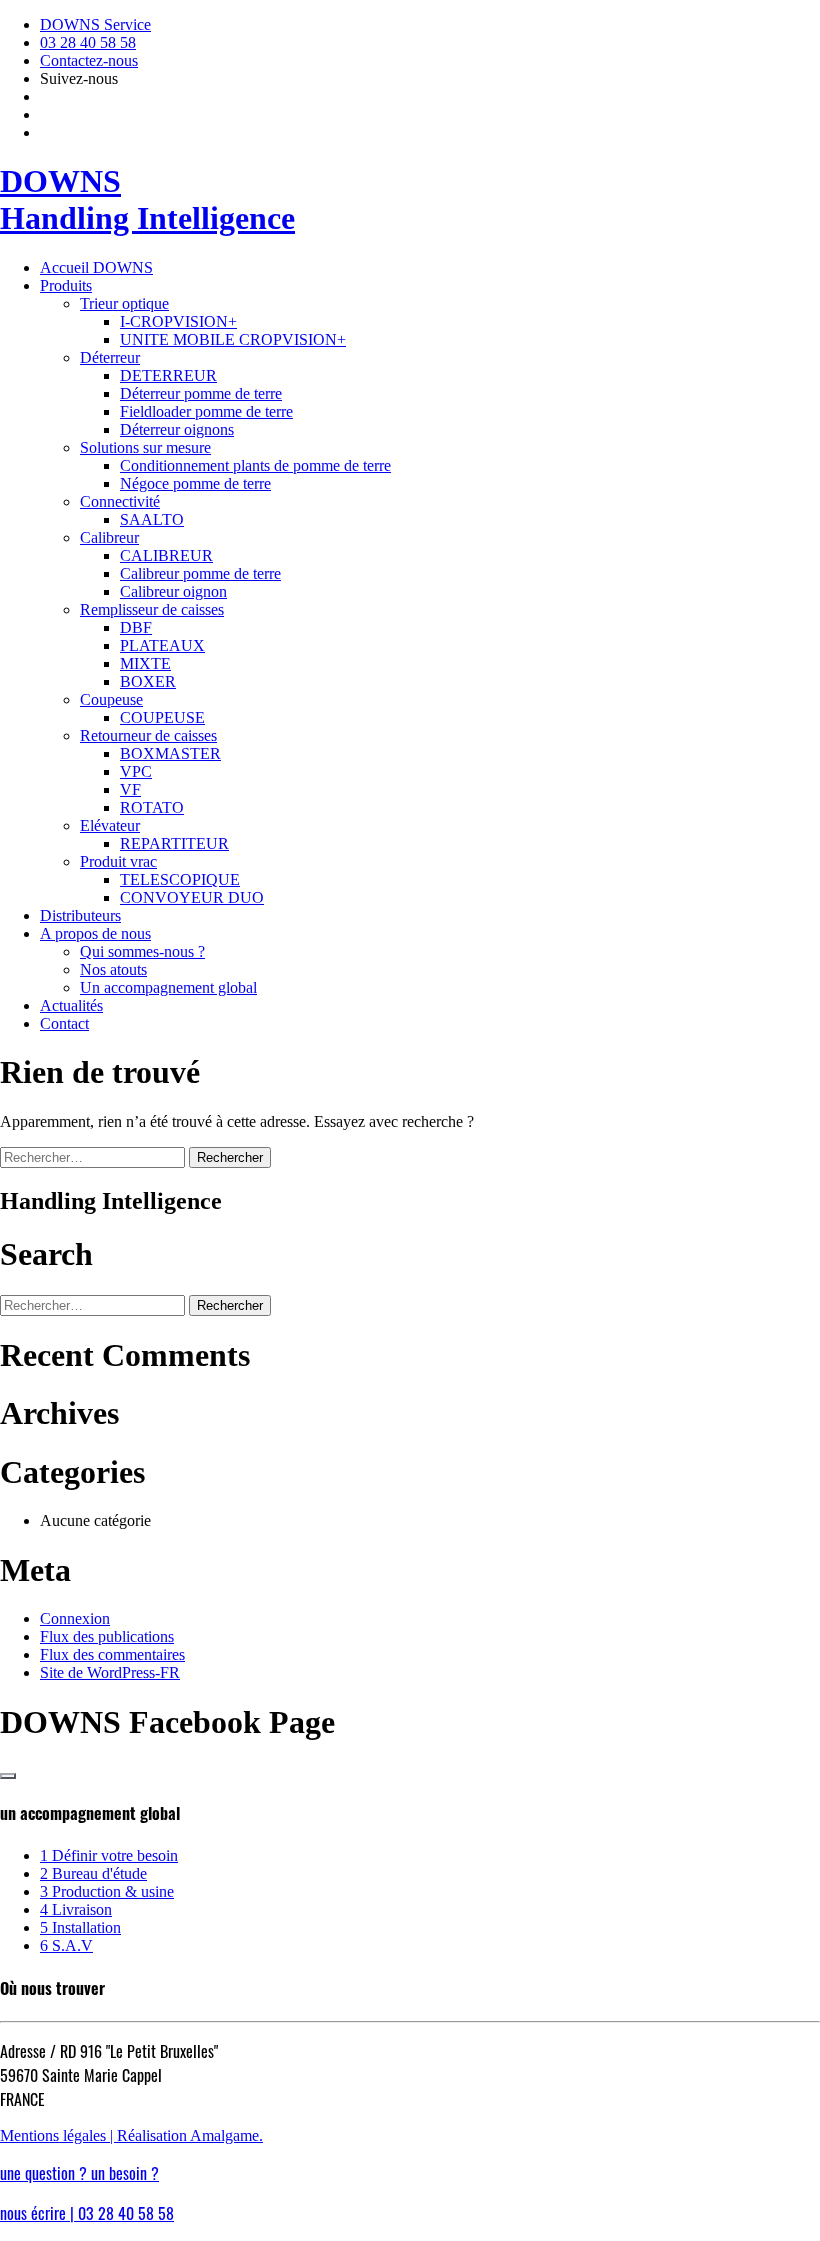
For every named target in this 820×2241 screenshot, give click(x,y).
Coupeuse (111, 699)
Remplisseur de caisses (152, 609)
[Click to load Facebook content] (8, 1776)
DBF (136, 627)
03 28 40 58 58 (88, 42)
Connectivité (120, 501)
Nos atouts (113, 969)
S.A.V (66, 1945)
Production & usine (107, 1891)
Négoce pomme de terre (195, 483)
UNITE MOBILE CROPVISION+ (233, 339)
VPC (136, 771)
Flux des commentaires (112, 1654)
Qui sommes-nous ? (142, 951)
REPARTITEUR (174, 843)
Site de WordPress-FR (110, 1672)
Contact (64, 1023)
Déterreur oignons (177, 429)
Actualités (71, 1005)
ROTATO (152, 807)
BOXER (148, 681)
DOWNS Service (95, 24)
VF (130, 789)
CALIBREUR (166, 555)
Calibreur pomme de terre (200, 573)
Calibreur (109, 537)
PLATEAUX (162, 645)
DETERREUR (168, 375)
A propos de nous (95, 933)
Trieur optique (124, 303)
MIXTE (145, 663)
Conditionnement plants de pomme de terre (255, 465)
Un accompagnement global (168, 987)
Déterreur (110, 357)
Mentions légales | (58, 2135)
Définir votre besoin (109, 1855)
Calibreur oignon (173, 591)
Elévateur (110, 825)
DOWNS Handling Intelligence (147, 199)
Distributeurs (80, 915)
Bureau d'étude (93, 1873)
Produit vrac (118, 861)
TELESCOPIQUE (180, 879)
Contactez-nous (89, 60)
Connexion (75, 1618)
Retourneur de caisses (148, 735)
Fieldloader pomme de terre (206, 411)
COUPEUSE (162, 717)
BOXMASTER (170, 753)
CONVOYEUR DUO (192, 897)
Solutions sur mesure (145, 447)
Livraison (76, 1909)
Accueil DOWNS (96, 267)
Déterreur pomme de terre (201, 393)
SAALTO (152, 519)
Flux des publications (107, 1636)
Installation (80, 1927)
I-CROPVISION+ (178, 321)
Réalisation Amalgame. (190, 2135)
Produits (66, 285)
